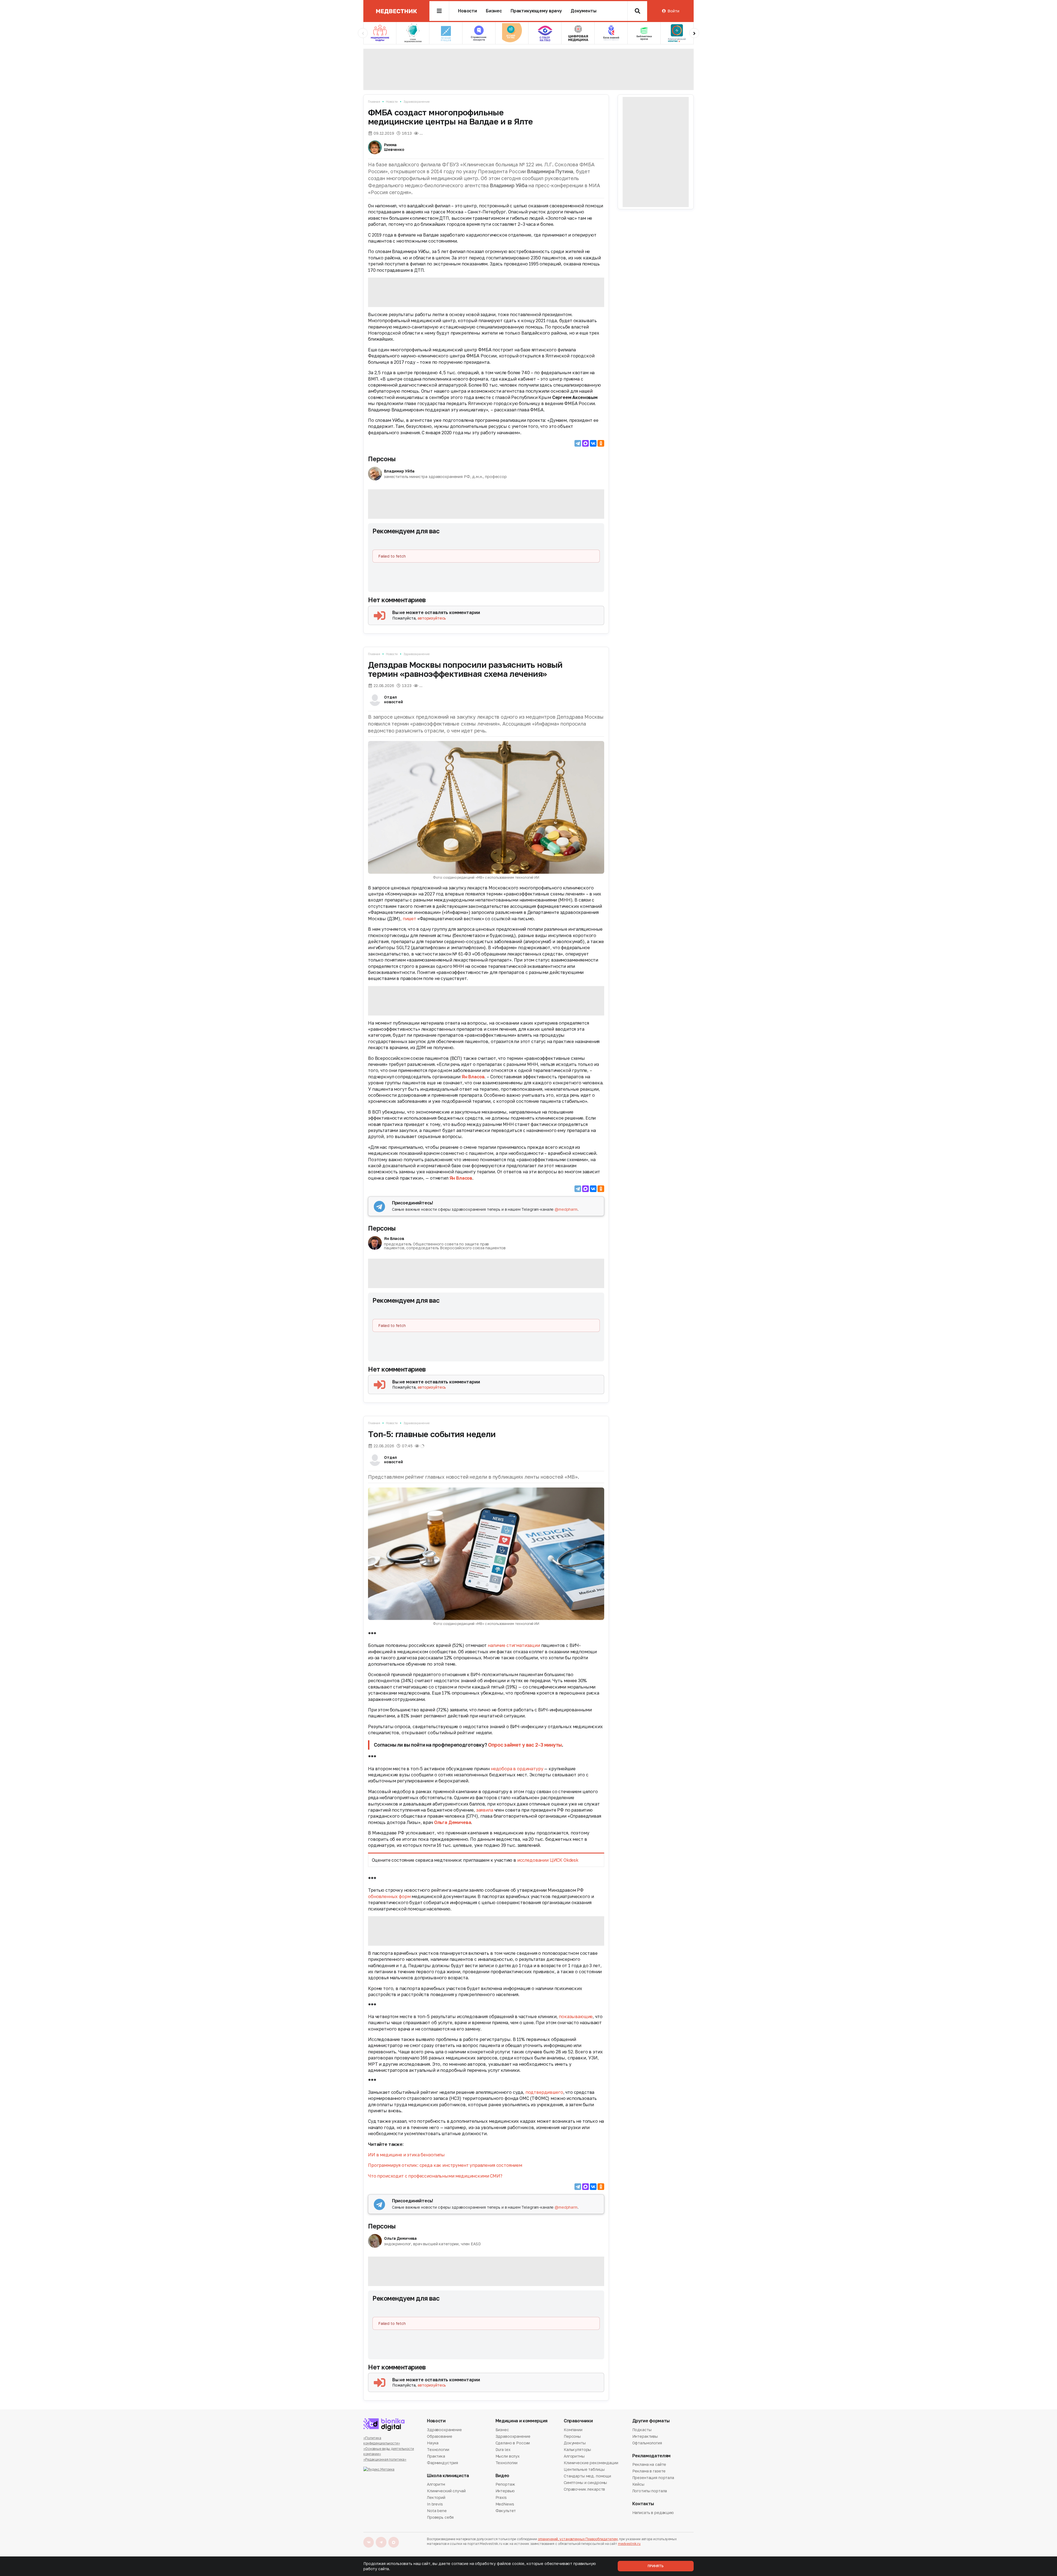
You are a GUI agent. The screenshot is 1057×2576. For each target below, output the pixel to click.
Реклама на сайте (649, 2465)
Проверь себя (440, 2517)
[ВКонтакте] (593, 443)
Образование (439, 2436)
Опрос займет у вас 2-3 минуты (525, 1745)
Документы (584, 11)
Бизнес (494, 11)
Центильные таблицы (584, 2469)
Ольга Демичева (453, 1822)
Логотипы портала (650, 2491)
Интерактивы (645, 2436)
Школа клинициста (448, 2476)
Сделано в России (513, 2443)
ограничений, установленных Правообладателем (578, 2539)
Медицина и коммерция (522, 2421)
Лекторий (436, 2497)
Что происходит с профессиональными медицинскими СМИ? (435, 2176)
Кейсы (638, 2484)
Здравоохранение (416, 101)
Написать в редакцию (653, 2513)
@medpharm (566, 1209)
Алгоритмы (574, 2456)
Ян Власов (473, 1077)
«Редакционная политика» (385, 2459)
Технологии (438, 2449)
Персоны (382, 459)
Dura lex (503, 2449)
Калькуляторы (577, 2449)
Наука (433, 2443)
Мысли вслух (508, 2456)
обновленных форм (389, 1896)
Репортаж (505, 2485)
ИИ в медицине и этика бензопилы (407, 2155)
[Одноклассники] (601, 443)
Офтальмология (647, 2443)
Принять (656, 2566)
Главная (374, 101)
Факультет (506, 2511)
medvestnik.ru (629, 2544)
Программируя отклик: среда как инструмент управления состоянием (446, 2165)
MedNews (505, 2504)
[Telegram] (578, 443)
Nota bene (437, 2511)
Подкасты (642, 2430)
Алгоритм (436, 2485)
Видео (502, 2476)
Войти (673, 11)
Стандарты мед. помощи (587, 2476)
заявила (485, 1810)
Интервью (505, 2491)
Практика (436, 2456)
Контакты (643, 2504)
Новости (468, 11)
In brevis (435, 2504)
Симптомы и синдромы (585, 2483)
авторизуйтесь (432, 618)
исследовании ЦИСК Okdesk (548, 1860)
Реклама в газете (649, 2471)
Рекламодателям (652, 2456)
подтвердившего (544, 2092)
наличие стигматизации (514, 1645)
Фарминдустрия (442, 2463)
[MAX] (585, 443)
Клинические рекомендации (591, 2463)
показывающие (576, 2016)
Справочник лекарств (584, 2489)
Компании (573, 2430)
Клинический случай (446, 2491)
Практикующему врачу (536, 11)
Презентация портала (653, 2478)
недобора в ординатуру (517, 1769)
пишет (409, 919)
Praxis (501, 2497)
